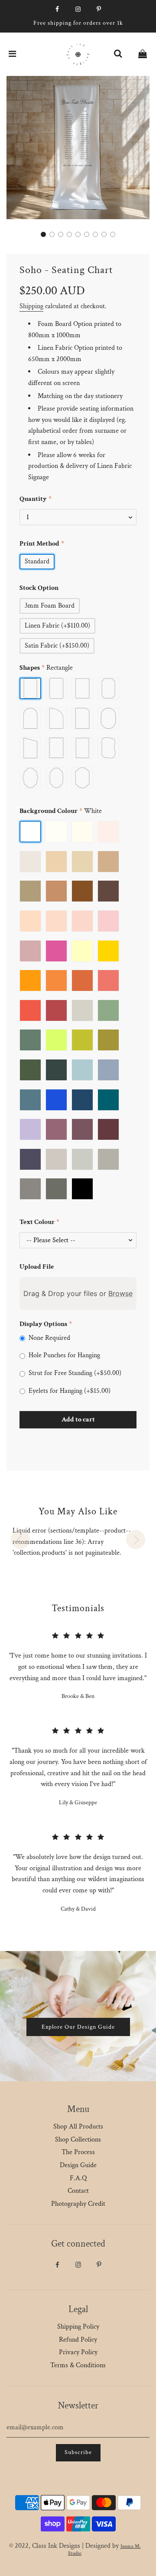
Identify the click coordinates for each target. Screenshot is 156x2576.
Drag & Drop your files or (78, 1293)
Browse (120, 1293)
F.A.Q (78, 2178)
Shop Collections (78, 2140)
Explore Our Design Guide (78, 2027)
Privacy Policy (78, 2352)
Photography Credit (78, 2204)
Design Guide (78, 2165)
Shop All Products (78, 2127)
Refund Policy (78, 2340)
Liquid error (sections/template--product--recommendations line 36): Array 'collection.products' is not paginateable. (72, 1542)
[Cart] (143, 54)
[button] (43, 234)
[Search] (118, 54)
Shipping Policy (78, 2327)
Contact (78, 2191)
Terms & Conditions (78, 2365)
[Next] (136, 1540)
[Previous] (20, 1540)
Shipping (31, 306)
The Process (78, 2152)
